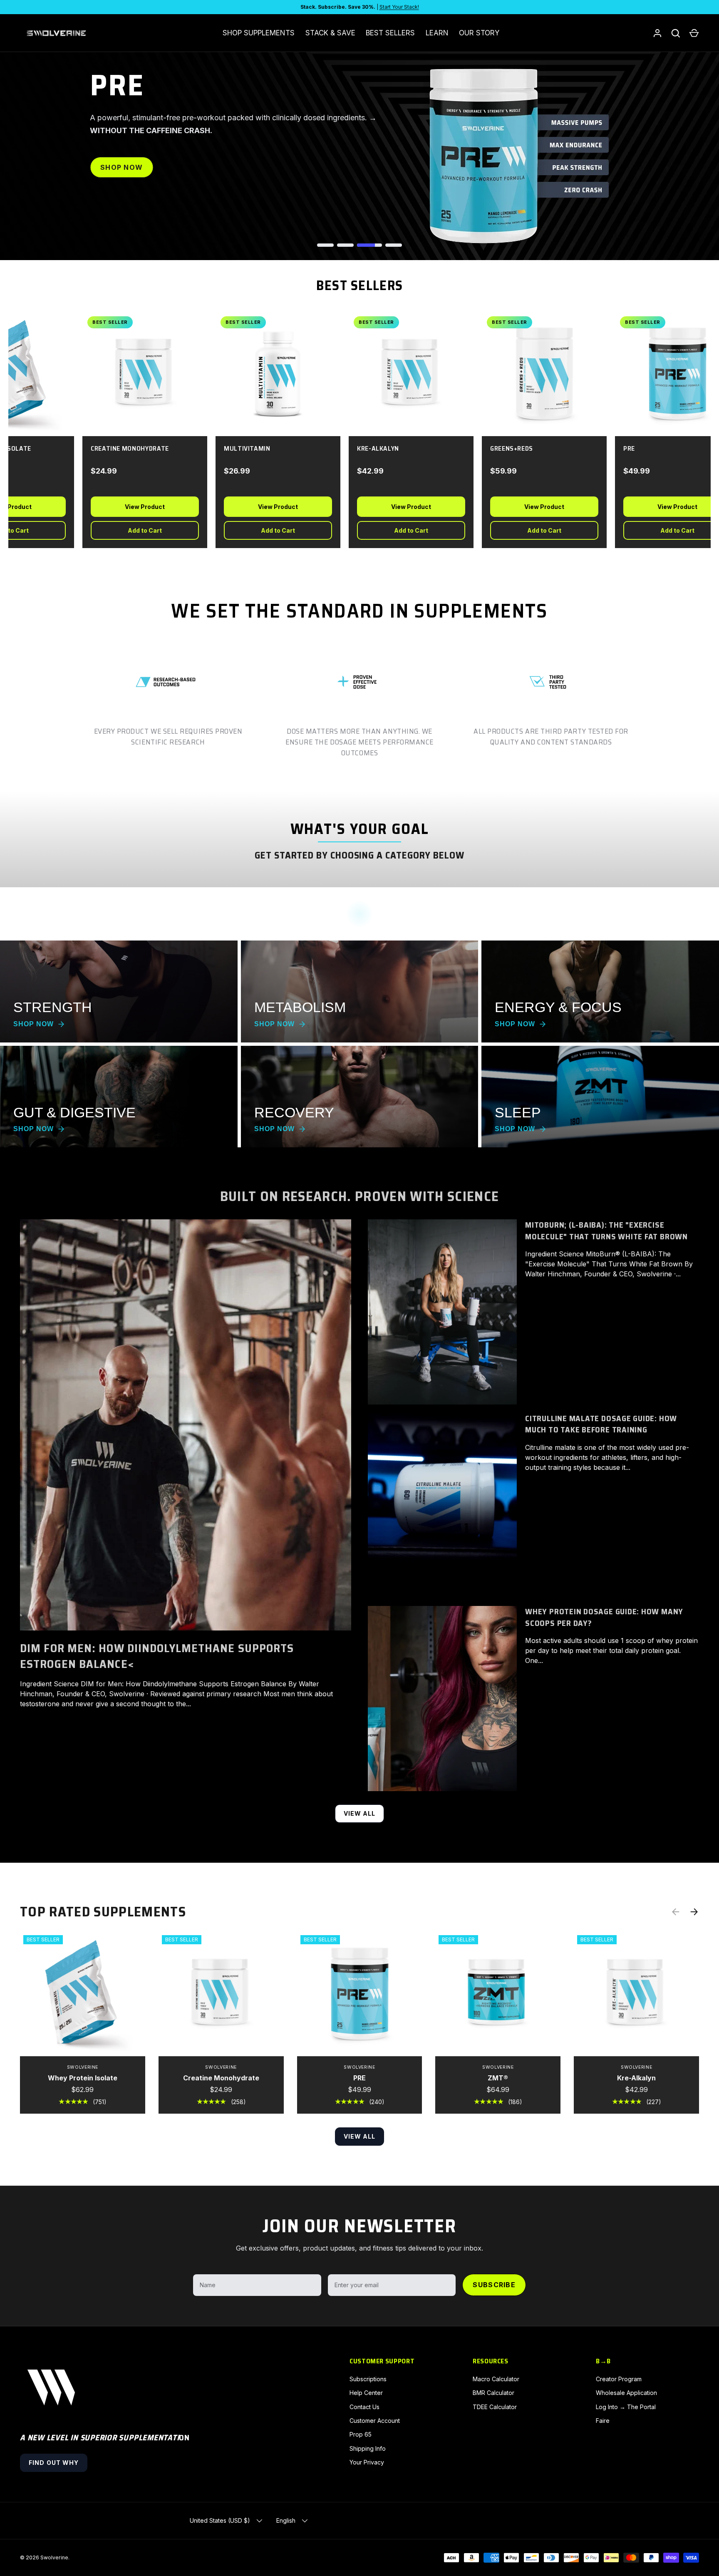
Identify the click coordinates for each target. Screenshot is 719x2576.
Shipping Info (368, 2448)
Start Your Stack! (399, 7)
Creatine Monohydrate (221, 2078)
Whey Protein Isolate (83, 2078)
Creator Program (619, 2379)
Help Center (366, 2393)
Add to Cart (132, 530)
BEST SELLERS (390, 33)
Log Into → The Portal (626, 2407)
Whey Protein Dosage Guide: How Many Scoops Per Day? (604, 1617)
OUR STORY (479, 33)
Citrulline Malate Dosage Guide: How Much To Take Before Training (601, 1424)
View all (360, 1813)
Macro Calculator (496, 2379)
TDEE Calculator (495, 2407)
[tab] (325, 245)
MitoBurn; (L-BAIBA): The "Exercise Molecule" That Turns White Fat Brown (606, 1231)
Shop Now (121, 167)
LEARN (437, 33)
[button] (694, 33)
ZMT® (498, 2078)
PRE (359, 2078)
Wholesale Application (626, 2393)
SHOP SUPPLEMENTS (259, 33)
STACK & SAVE (330, 33)
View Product (132, 507)
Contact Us (364, 2407)
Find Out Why (54, 2463)
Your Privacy (367, 2462)
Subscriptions (368, 2379)
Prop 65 (361, 2434)
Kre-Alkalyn (636, 2078)
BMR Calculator (493, 2393)
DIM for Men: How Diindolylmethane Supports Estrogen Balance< (157, 1656)
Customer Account (375, 2421)
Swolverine (54, 2557)
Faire (603, 2421)
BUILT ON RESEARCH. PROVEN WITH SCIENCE (359, 1196)
